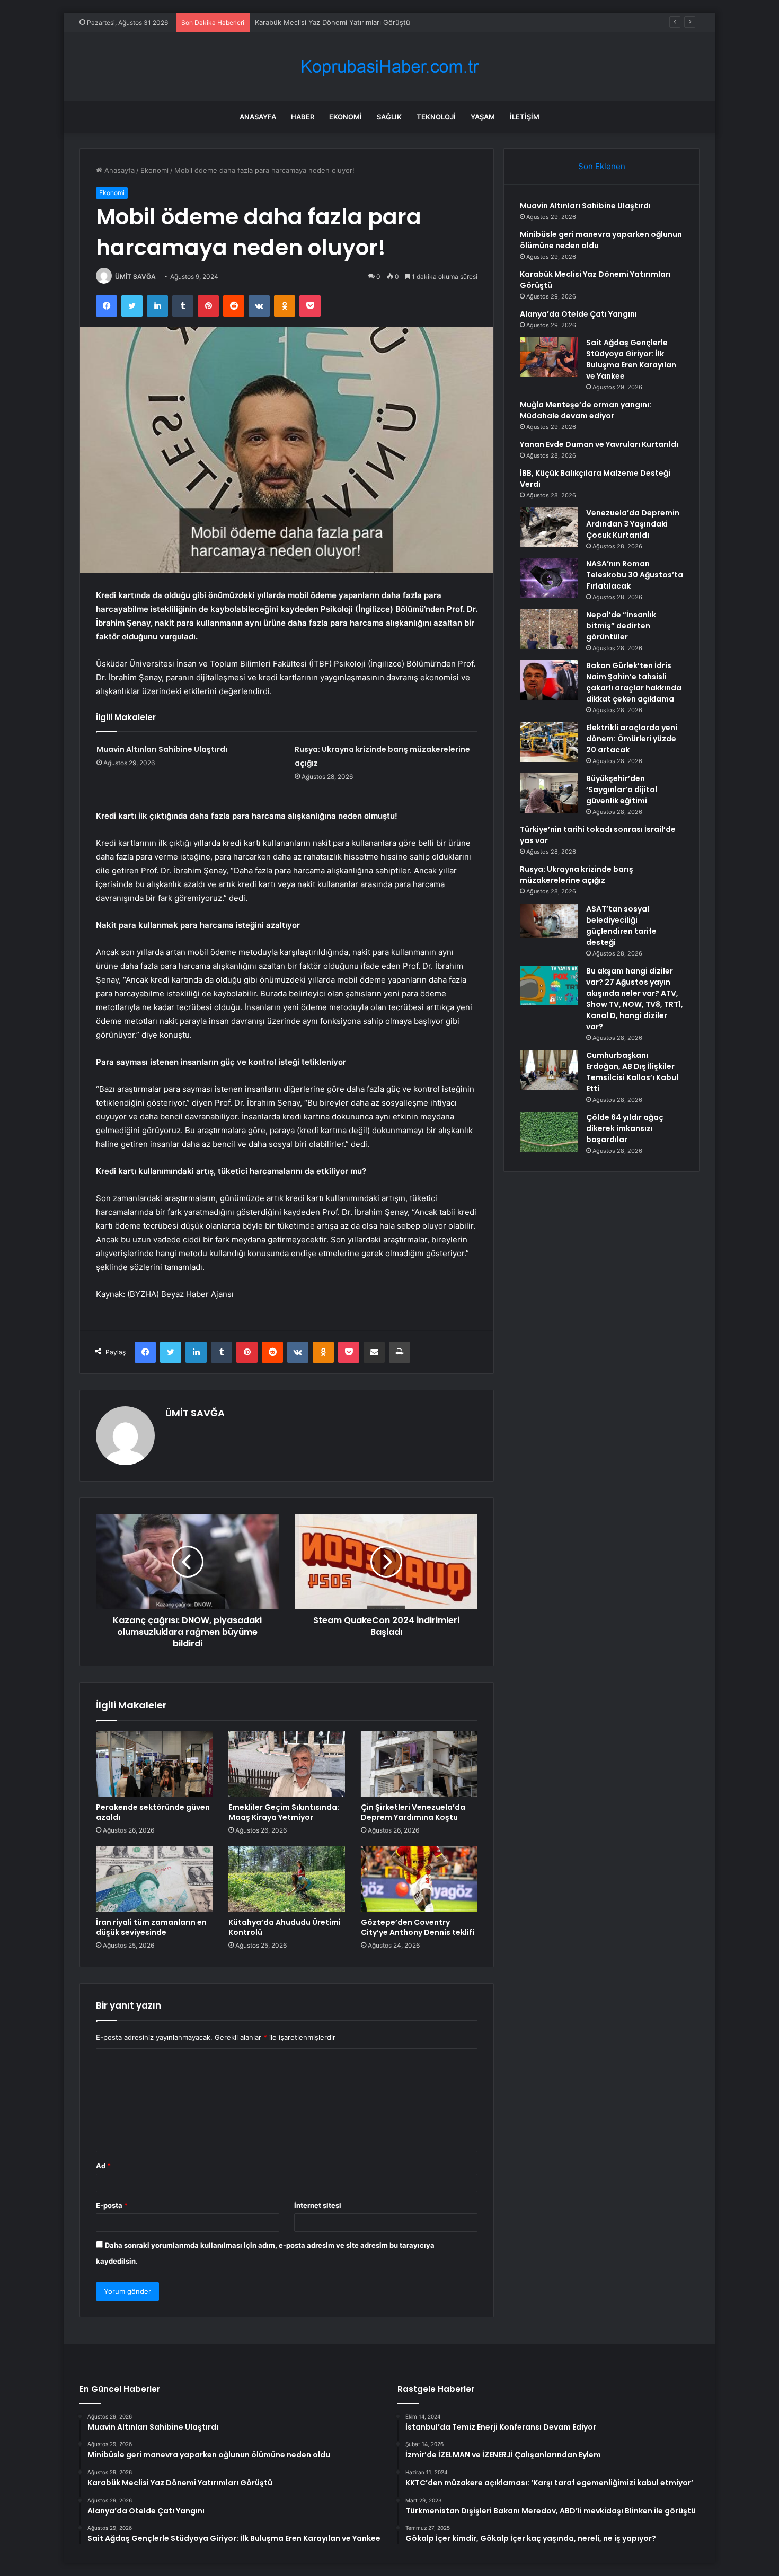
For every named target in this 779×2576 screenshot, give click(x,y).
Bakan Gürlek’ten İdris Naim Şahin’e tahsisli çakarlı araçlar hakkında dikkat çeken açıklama (634, 682)
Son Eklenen (602, 166)
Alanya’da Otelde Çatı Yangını (303, 22)
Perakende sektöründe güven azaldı (153, 1812)
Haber (303, 117)
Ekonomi (346, 117)
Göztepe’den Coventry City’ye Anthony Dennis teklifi (418, 1927)
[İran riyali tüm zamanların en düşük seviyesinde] (154, 1879)
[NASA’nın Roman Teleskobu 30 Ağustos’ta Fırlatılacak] (549, 578)
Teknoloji (436, 117)
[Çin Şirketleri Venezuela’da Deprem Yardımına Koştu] (419, 1764)
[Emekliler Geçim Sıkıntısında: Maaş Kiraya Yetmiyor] (287, 1764)
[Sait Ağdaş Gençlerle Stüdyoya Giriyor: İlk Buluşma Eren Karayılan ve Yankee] (549, 357)
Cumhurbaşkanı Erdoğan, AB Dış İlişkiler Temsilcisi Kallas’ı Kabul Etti (632, 1072)
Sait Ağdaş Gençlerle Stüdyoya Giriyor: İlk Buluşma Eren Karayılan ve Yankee (631, 359)
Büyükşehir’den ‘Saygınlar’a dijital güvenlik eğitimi (622, 790)
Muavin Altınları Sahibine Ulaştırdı (162, 749)
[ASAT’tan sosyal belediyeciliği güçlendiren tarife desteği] (549, 921)
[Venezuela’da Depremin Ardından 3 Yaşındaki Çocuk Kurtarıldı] (549, 527)
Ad (103, 2166)
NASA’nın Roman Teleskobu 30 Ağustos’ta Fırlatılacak (635, 575)
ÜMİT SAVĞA (135, 277)
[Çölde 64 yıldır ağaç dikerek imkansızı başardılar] (549, 1132)
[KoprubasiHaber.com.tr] (389, 67)
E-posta (112, 2205)
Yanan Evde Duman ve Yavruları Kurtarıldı (599, 444)
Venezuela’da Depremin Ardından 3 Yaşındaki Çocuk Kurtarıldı (633, 524)
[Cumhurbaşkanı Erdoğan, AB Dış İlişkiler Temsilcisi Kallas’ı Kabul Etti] (549, 1070)
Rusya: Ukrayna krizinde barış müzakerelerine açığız (577, 875)
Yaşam (483, 117)
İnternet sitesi (318, 2205)
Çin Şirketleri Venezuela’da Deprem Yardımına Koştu (413, 1812)
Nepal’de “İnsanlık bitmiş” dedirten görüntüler (621, 626)
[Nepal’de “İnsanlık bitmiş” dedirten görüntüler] (549, 629)
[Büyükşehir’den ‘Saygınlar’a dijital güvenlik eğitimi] (549, 793)
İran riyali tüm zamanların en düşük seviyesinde (151, 1927)
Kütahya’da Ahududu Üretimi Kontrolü (285, 1927)
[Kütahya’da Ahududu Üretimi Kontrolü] (287, 1879)
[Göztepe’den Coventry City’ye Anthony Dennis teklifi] (419, 1879)
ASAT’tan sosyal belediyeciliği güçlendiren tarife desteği (621, 926)
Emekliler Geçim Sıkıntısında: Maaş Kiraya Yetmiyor (284, 1812)
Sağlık (389, 117)
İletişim (525, 117)
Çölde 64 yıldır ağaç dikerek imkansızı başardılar (625, 1128)
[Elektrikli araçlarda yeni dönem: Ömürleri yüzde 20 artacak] (549, 742)
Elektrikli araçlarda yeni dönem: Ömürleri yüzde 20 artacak (632, 739)
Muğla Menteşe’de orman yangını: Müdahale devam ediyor (586, 410)
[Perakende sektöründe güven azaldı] (154, 1764)
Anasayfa (258, 117)
